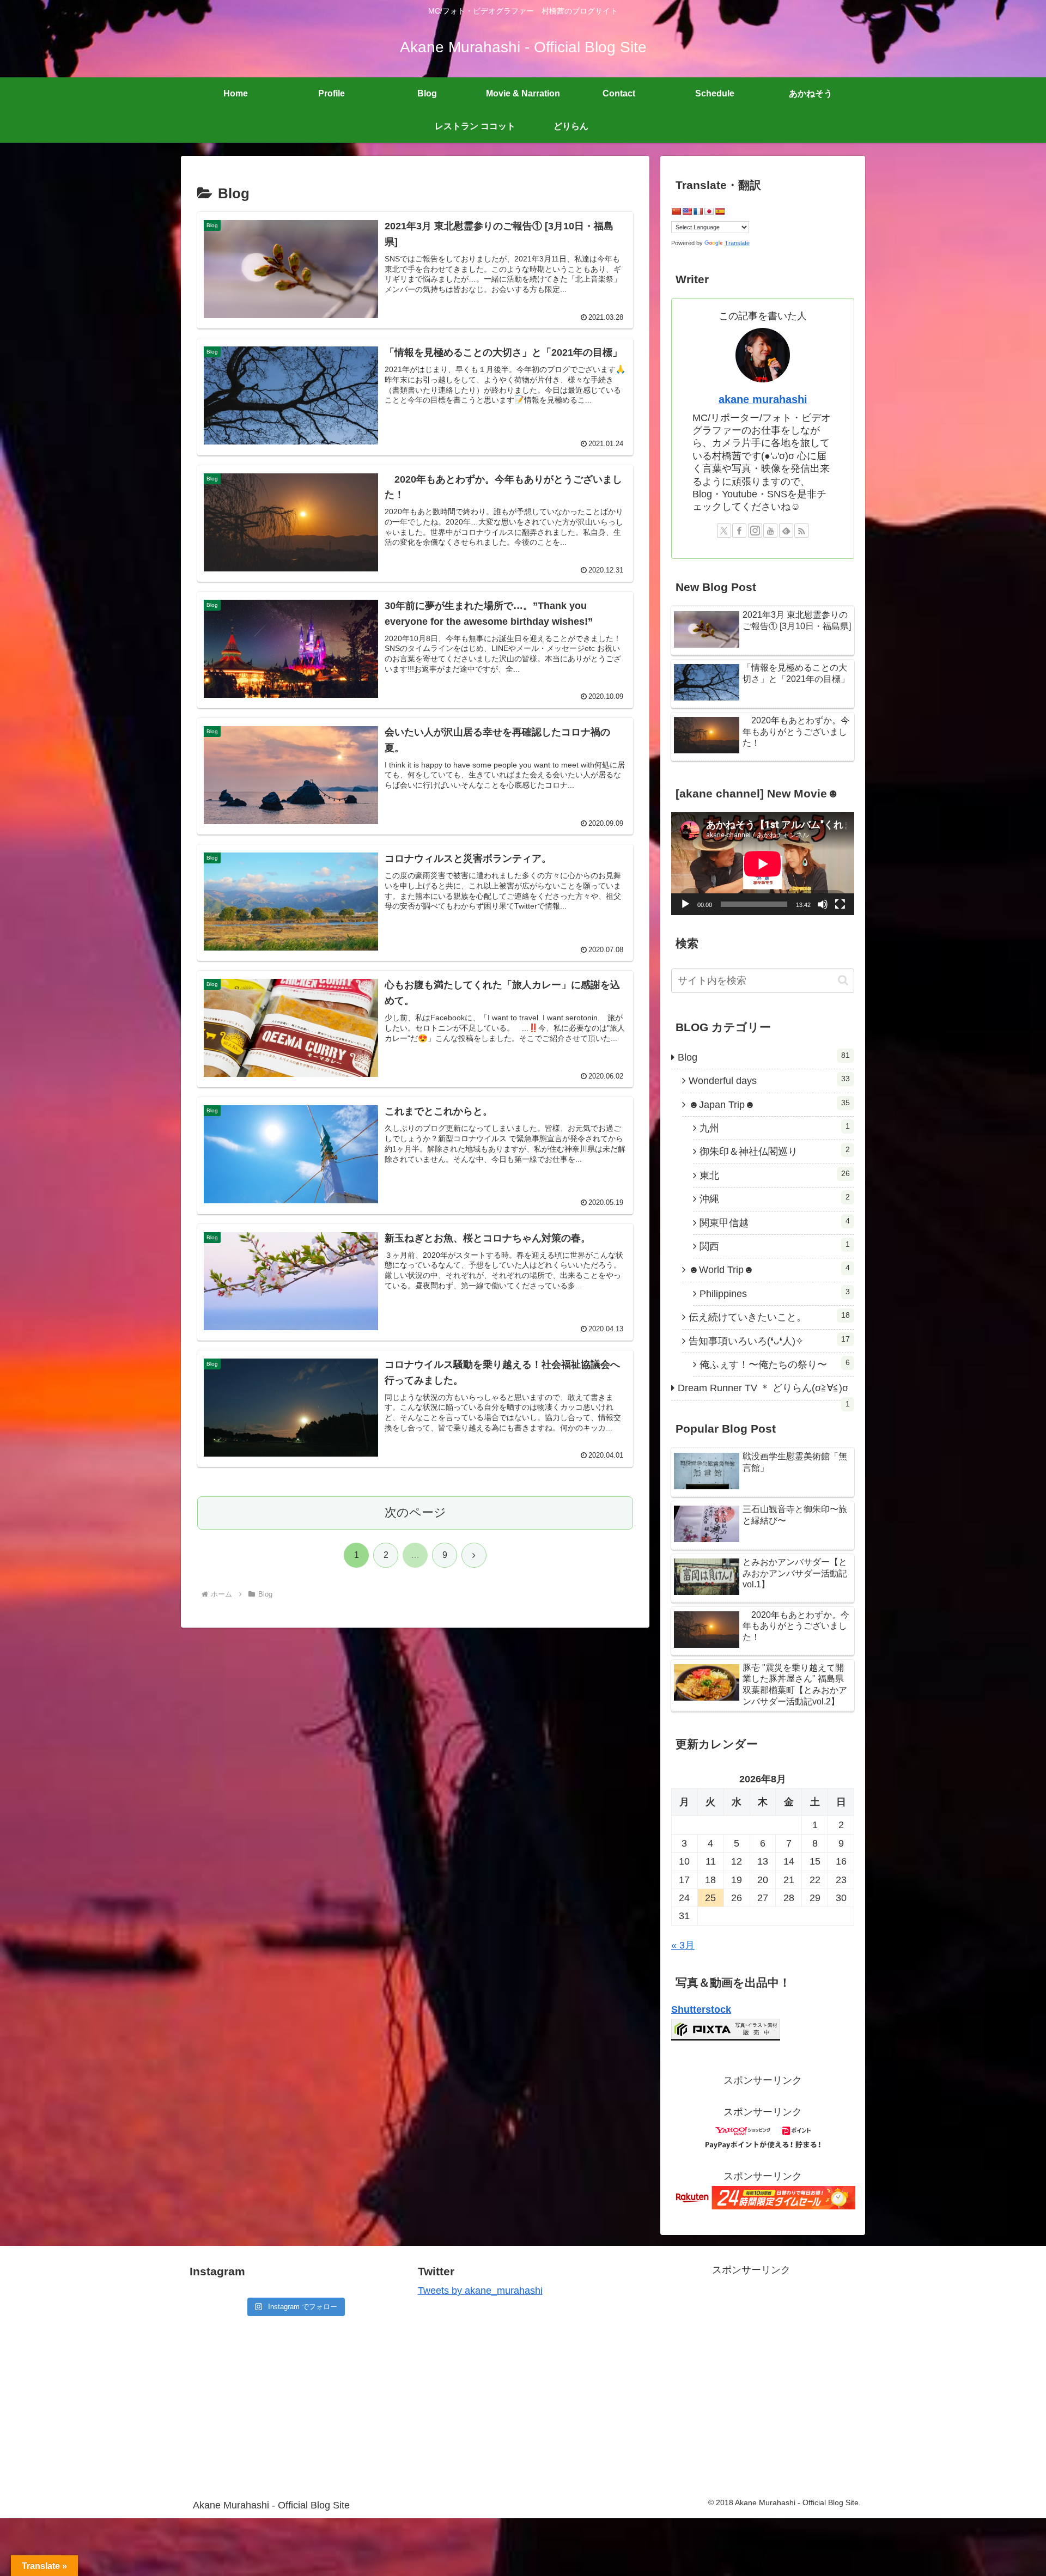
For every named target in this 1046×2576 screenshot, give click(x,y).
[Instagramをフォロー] (755, 531)
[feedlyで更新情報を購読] (786, 531)
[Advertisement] (751, 2367)
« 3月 (683, 1945)
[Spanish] (720, 211)
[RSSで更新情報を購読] (801, 531)
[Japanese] (709, 211)
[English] (687, 211)
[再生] (685, 904)
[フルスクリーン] (840, 904)
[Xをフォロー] (724, 531)
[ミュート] (823, 904)
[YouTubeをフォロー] (770, 531)
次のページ (415, 1512)
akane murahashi (763, 399)
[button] (843, 980)
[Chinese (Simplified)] (676, 211)
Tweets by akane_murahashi (480, 2291)
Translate (737, 243)
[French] (698, 211)
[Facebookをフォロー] (739, 531)
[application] (763, 864)
